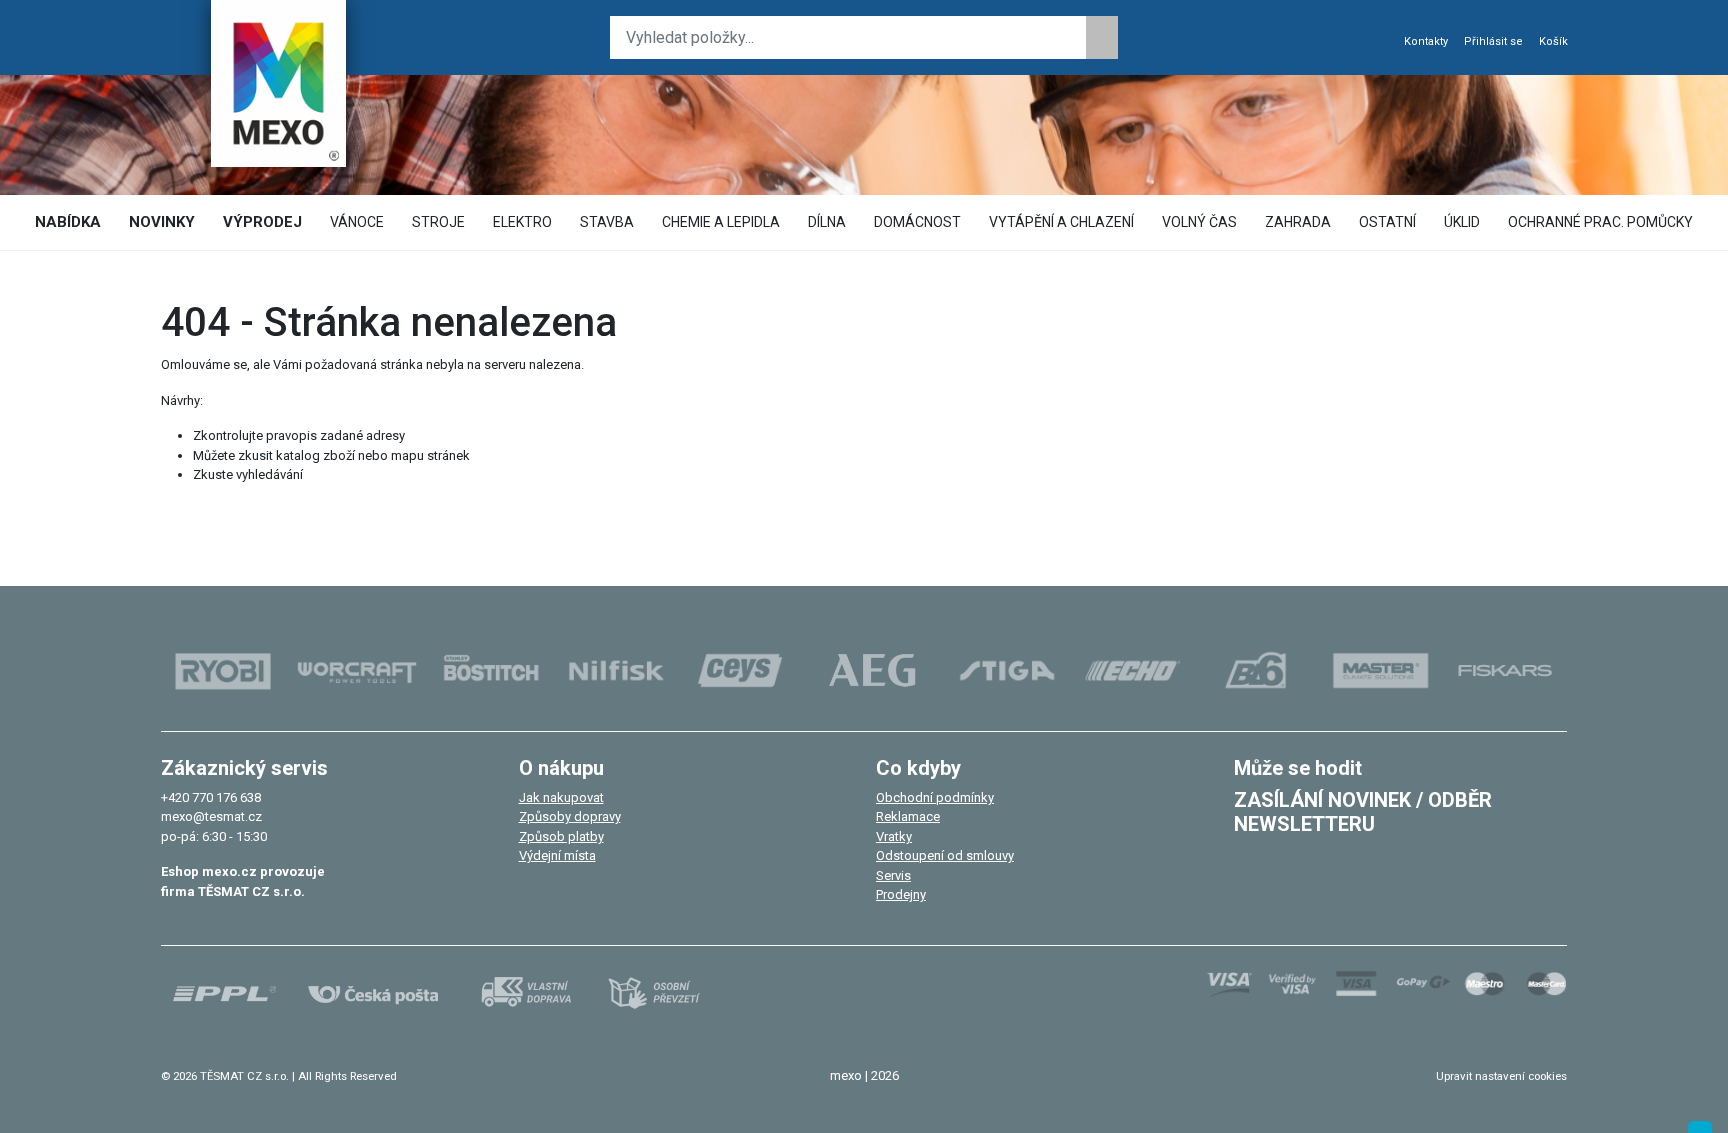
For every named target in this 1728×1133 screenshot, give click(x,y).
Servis (893, 875)
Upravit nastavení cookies (1501, 1076)
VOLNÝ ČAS (1199, 222)
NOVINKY (162, 222)
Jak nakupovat (561, 797)
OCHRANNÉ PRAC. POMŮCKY (1600, 222)
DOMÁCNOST (917, 222)
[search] (1102, 37)
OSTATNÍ (1387, 222)
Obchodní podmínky (935, 797)
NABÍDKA (68, 222)
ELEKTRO (522, 222)
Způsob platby (561, 836)
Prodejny (901, 894)
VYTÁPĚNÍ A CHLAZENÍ (1061, 222)
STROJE (438, 222)
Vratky (894, 836)
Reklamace (908, 816)
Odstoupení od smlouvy (945, 855)
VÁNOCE (357, 222)
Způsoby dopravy (570, 816)
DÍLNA (827, 222)
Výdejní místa (557, 855)
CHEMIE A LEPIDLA (721, 222)
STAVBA (607, 222)
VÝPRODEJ (262, 222)
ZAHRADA (1298, 222)
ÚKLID (1462, 222)
